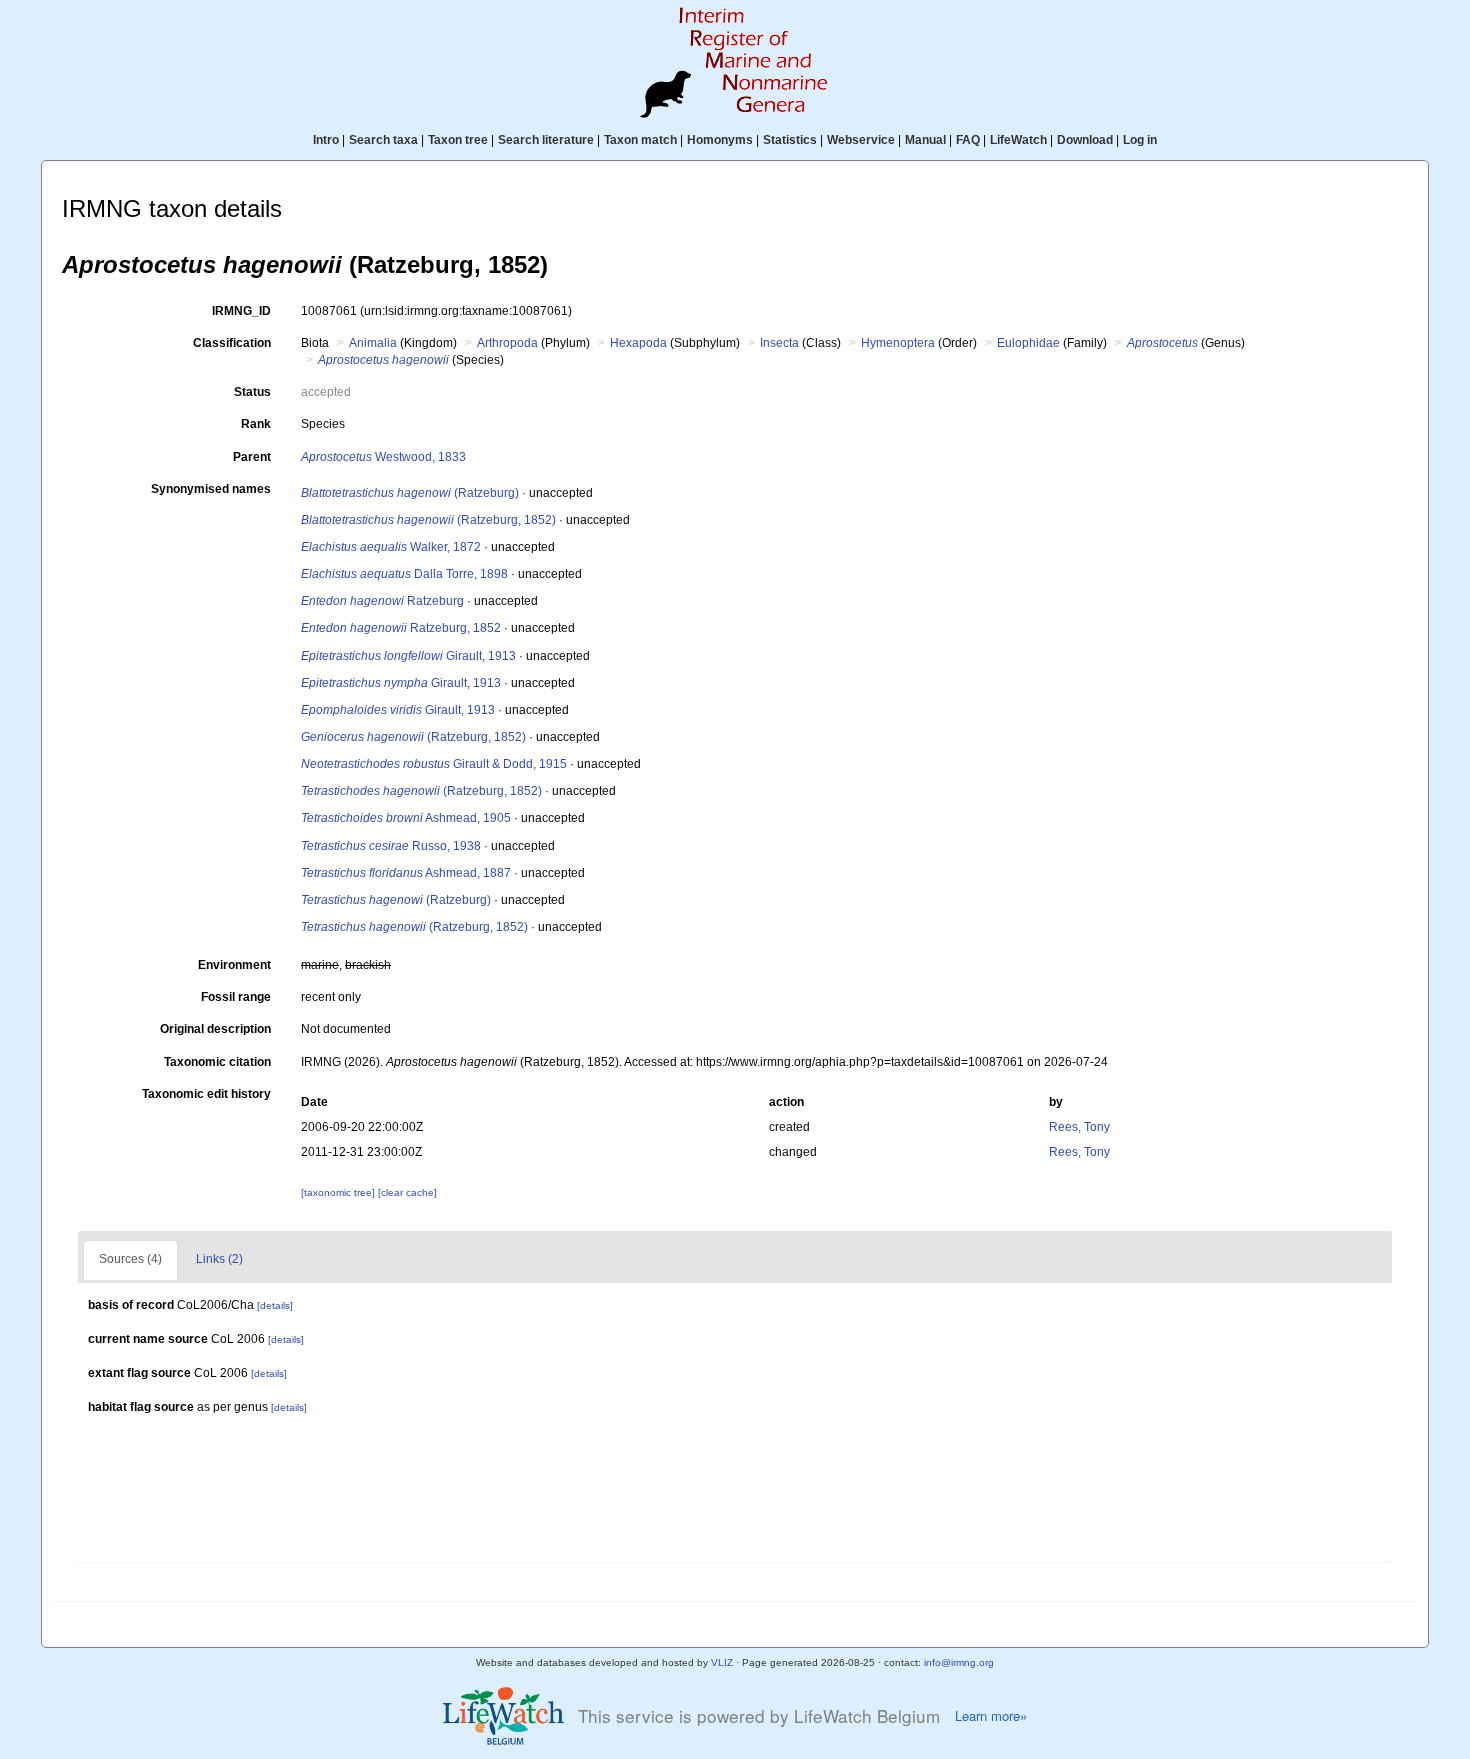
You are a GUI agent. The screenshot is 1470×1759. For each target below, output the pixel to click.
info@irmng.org (959, 1662)
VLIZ (722, 1662)
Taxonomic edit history (206, 1094)
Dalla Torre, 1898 (404, 574)
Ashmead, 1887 (406, 873)
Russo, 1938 (391, 846)
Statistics (790, 140)
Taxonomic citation (217, 1062)
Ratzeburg (382, 601)
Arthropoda (507, 343)
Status (252, 392)
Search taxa (383, 140)
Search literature (546, 140)
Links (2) (219, 1259)
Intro (326, 140)
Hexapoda (638, 343)
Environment (234, 965)
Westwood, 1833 (383, 457)
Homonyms (720, 140)
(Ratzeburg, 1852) (428, 520)
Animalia (373, 343)
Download (1085, 140)
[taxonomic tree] (339, 1192)
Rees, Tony (1079, 1127)
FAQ (968, 140)
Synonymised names (211, 489)
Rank (256, 424)
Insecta (779, 343)
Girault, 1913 (408, 656)
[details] (275, 1305)
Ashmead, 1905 (406, 818)
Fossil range (236, 997)
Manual (925, 140)
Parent (252, 457)
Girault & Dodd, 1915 (434, 764)
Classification (232, 343)
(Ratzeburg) (410, 493)
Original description (215, 1029)
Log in (1140, 140)
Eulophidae (1028, 343)
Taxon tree (458, 140)
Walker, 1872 (391, 547)
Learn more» (991, 1716)
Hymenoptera (898, 343)
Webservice (861, 140)
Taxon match (640, 140)
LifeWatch (1018, 140)
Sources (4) (130, 1259)
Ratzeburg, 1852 (401, 628)
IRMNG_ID (241, 311)
